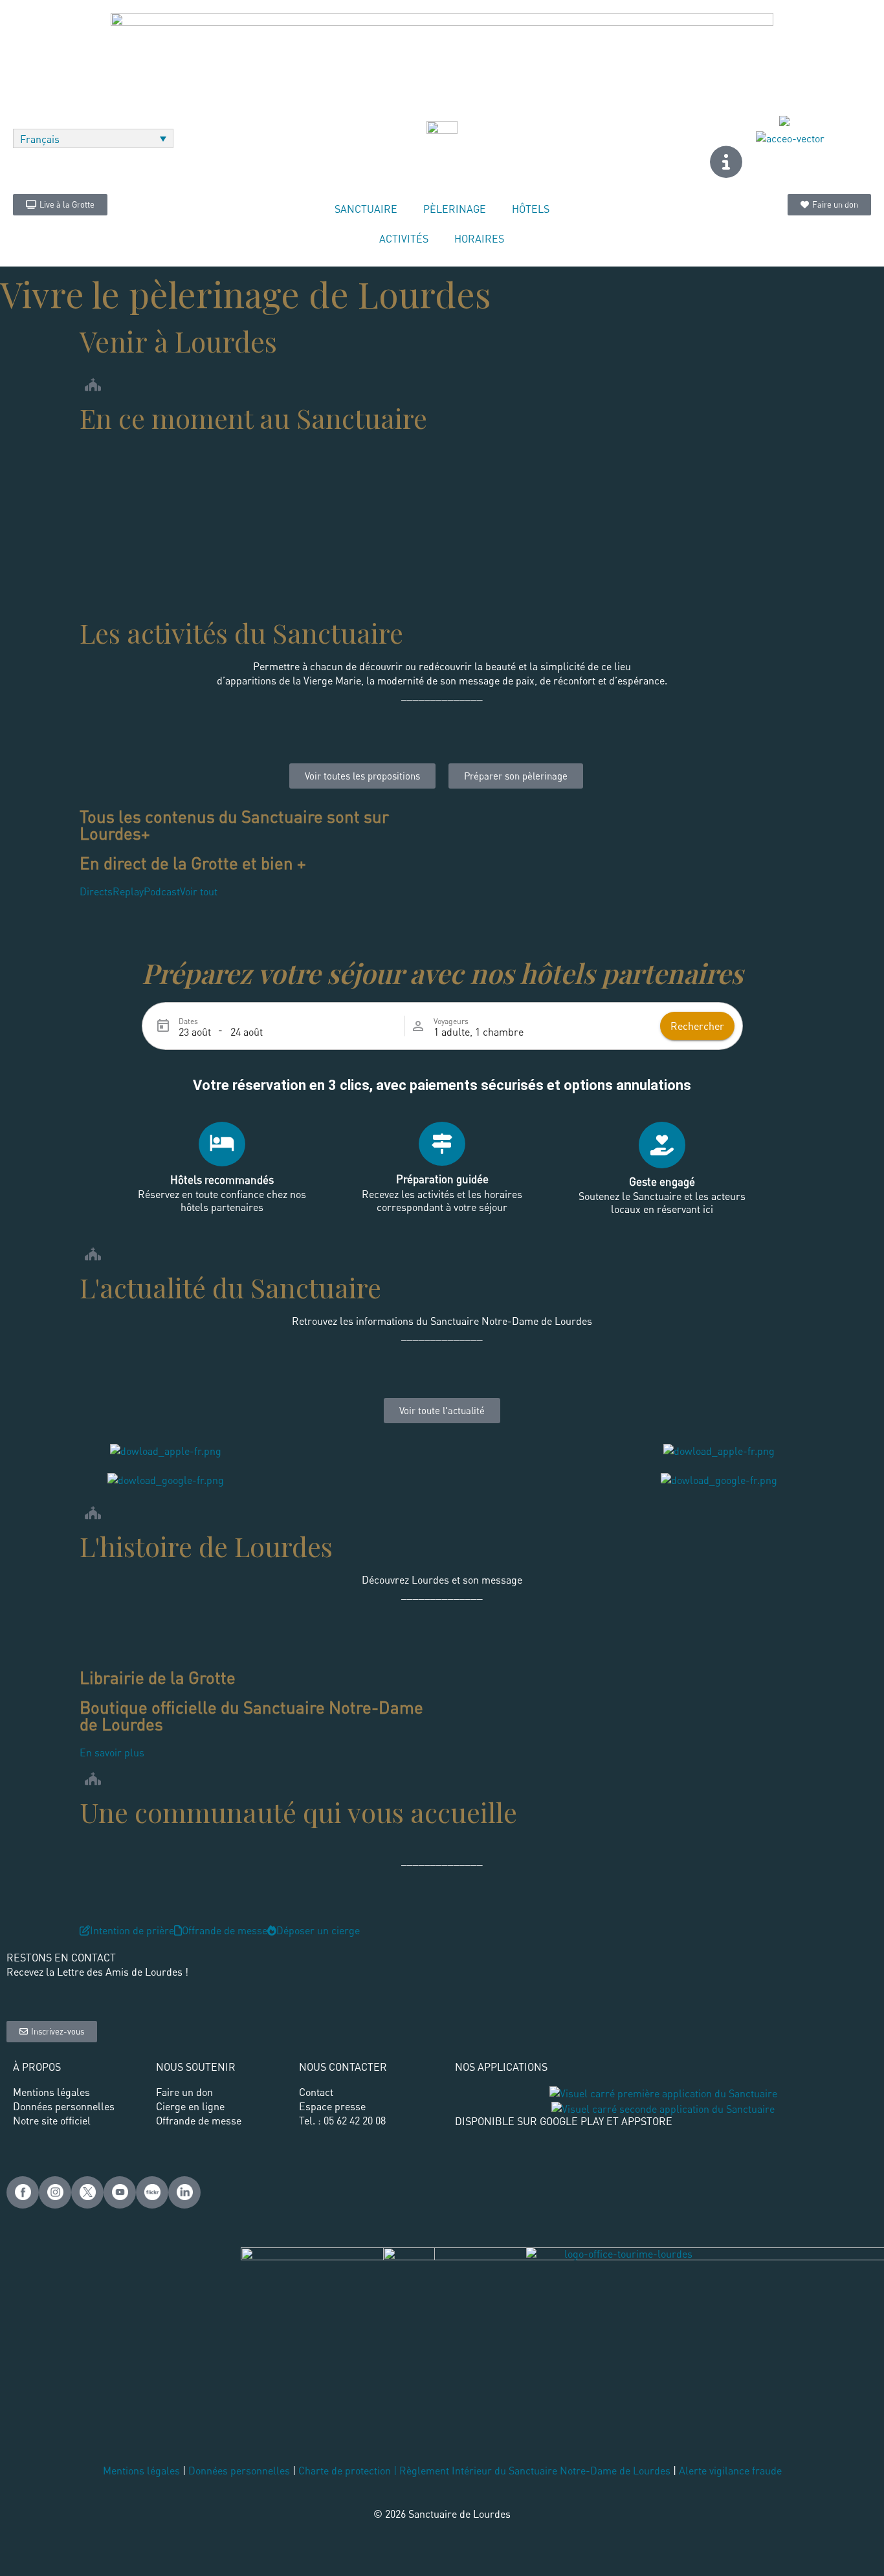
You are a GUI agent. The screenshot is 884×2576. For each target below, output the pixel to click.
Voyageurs (451, 1021)
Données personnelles (239, 2471)
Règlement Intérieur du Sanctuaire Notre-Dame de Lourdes (535, 2471)
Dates (188, 1021)
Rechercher (697, 1026)
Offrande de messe (199, 2121)
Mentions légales (141, 2471)
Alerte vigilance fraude (730, 2471)
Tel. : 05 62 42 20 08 (342, 2121)
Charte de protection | (349, 2471)
